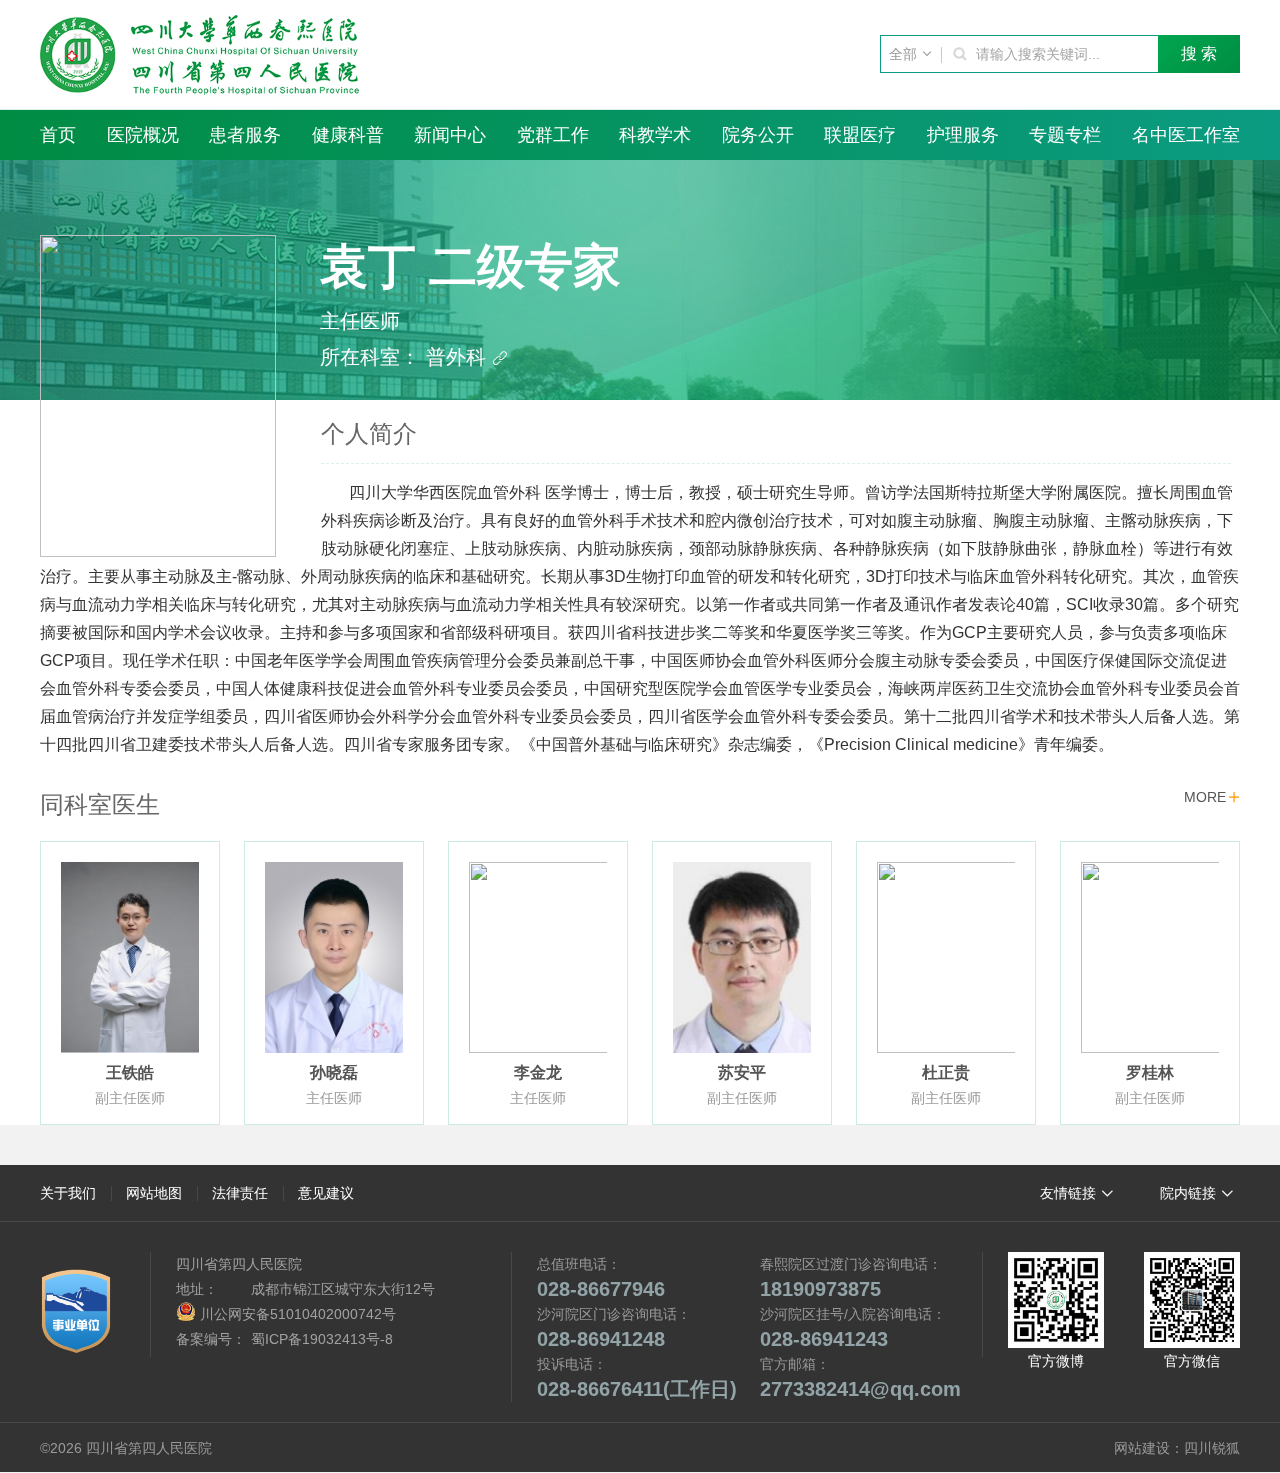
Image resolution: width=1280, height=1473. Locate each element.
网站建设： (1149, 1448)
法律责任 (240, 1193)
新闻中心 (450, 135)
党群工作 (553, 135)
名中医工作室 (1186, 135)
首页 (58, 135)
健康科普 (348, 135)
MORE (1212, 797)
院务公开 (758, 135)
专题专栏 (1065, 135)
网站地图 (154, 1193)
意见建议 (326, 1193)
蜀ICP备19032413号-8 (322, 1339)
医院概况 (143, 135)
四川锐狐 (1212, 1448)
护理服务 (963, 135)
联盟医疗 (860, 135)
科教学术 (655, 135)
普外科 (467, 357)
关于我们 (68, 1193)
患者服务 (245, 135)
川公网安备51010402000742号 (296, 1314)
